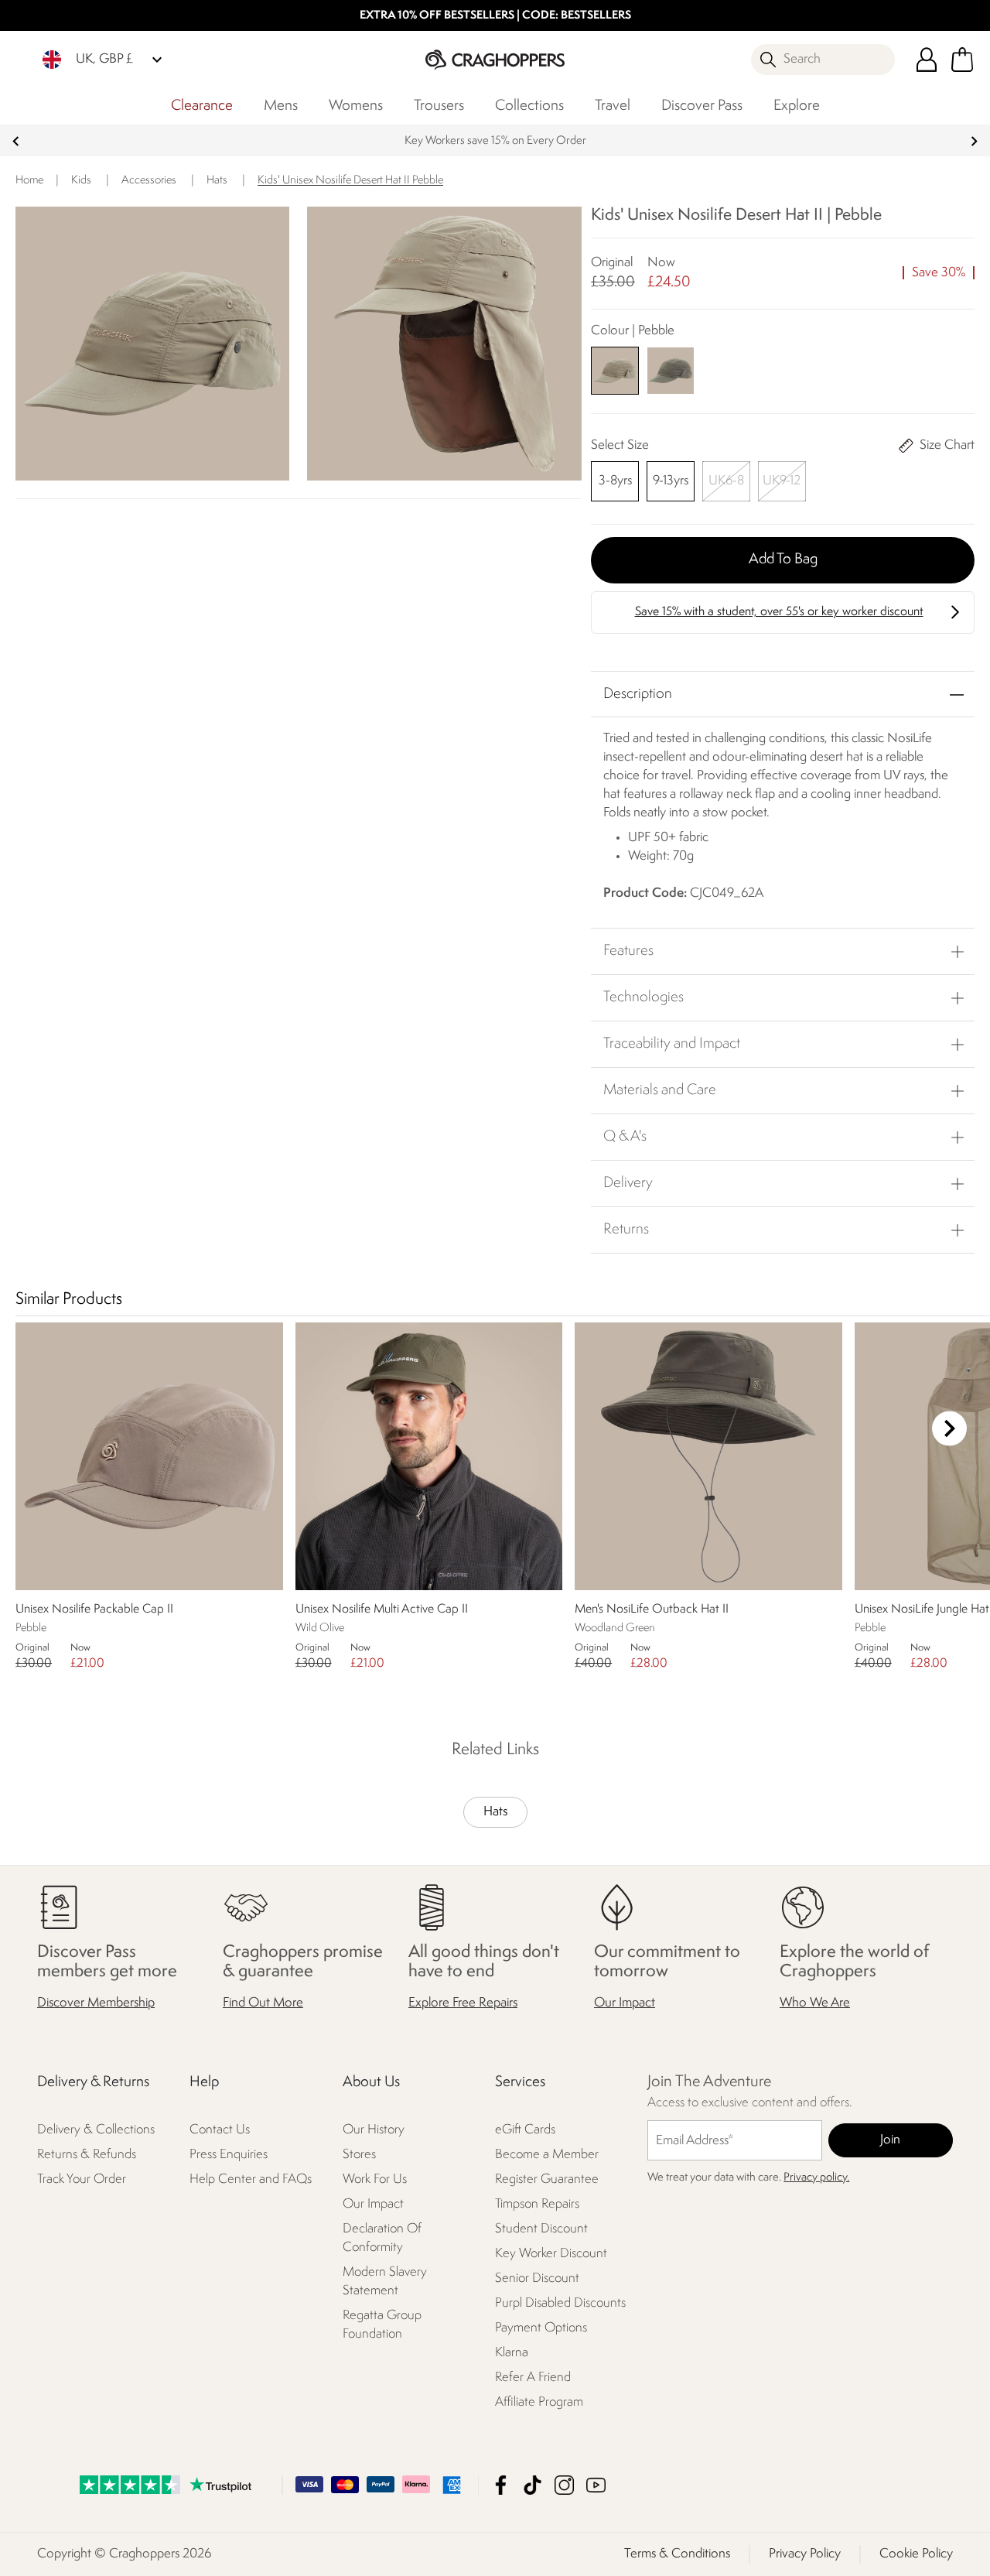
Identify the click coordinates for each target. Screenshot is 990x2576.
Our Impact (625, 2003)
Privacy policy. (816, 2178)
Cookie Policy (916, 2554)
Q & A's (625, 1137)
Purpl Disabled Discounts (560, 2303)
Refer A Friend (533, 2378)
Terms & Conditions (677, 2554)
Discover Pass (702, 106)
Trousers (439, 106)
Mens (281, 106)
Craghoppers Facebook (501, 2485)
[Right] (949, 1429)
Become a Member (547, 2155)
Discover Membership (96, 2003)
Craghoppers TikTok (533, 2485)
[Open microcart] (962, 60)
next (974, 141)
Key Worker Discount (551, 2254)
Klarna (512, 2353)
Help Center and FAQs (251, 2179)
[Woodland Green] (671, 370)
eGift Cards (525, 2130)
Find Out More (263, 2003)
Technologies (643, 997)
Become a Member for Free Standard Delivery (495, 141)
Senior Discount (537, 2278)
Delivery (628, 1183)
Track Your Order (82, 2179)
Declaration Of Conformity (382, 2238)
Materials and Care (660, 1090)
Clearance (202, 106)
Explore (797, 106)
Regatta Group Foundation (382, 2325)
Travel (613, 106)
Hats (495, 1812)
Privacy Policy (805, 2554)
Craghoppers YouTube (596, 2485)
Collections (529, 106)
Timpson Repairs (537, 2204)
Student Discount (541, 2229)
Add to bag (783, 559)
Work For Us (375, 2179)
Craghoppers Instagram (564, 2485)
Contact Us (220, 2130)
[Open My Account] (927, 60)
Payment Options (541, 2328)
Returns (626, 1230)
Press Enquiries (229, 2155)
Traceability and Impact (672, 1044)
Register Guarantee (547, 2179)
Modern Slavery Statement (385, 2282)
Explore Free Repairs (463, 2003)
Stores (359, 2155)
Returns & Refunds (87, 2155)
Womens (356, 106)
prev (16, 141)
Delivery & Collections (96, 2130)
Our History (374, 2130)
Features (628, 951)
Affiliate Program (539, 2402)
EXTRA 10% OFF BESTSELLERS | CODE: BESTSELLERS (495, 16)
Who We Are (815, 2003)
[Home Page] (495, 59)
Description (638, 694)
